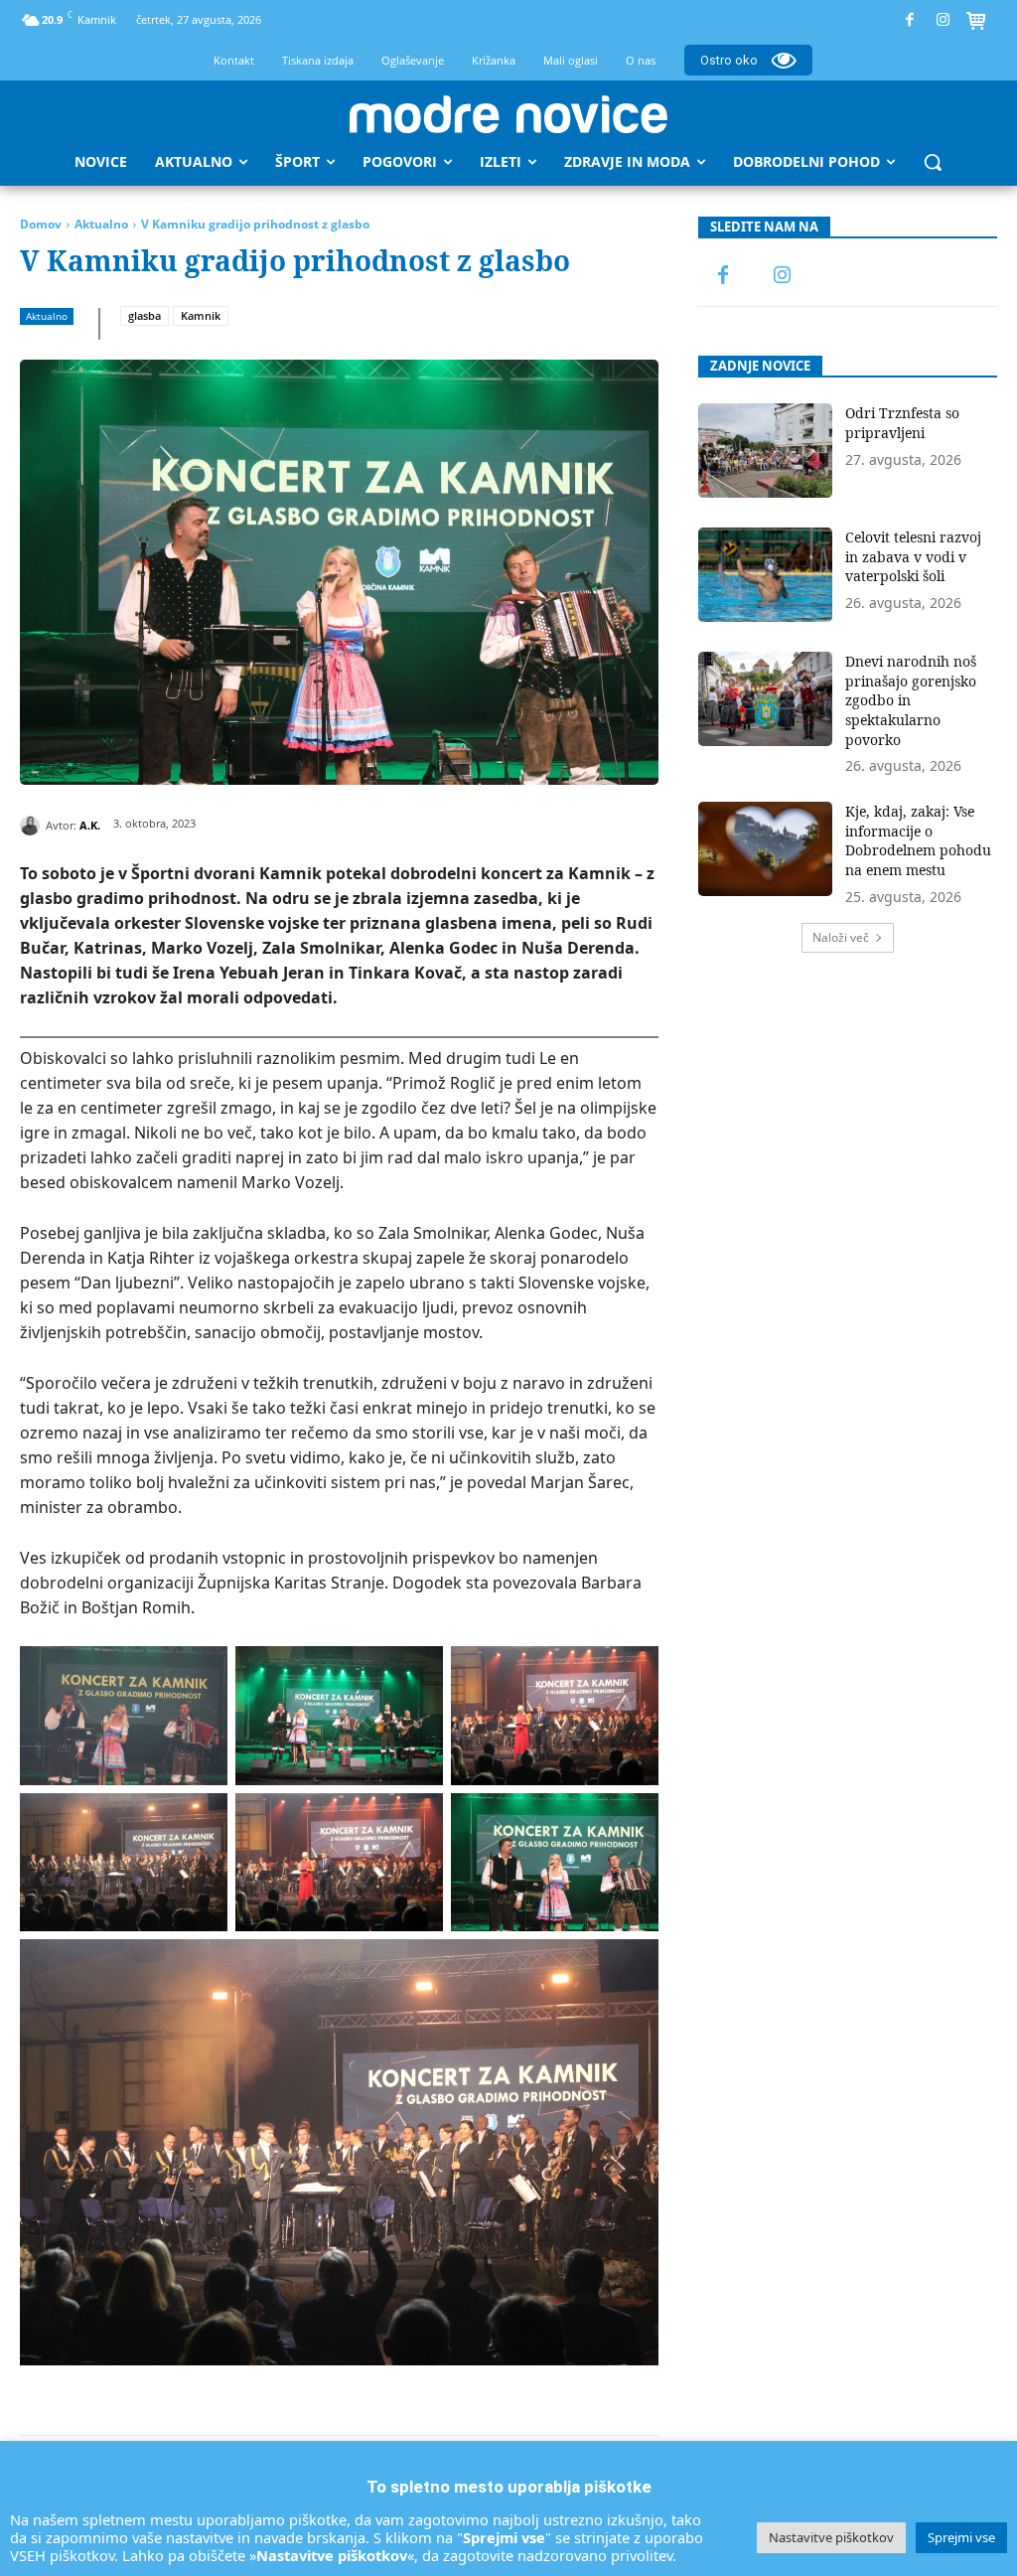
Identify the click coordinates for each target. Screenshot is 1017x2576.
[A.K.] (33, 826)
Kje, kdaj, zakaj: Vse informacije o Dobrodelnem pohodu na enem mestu (918, 840)
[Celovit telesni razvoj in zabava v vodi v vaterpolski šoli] (766, 575)
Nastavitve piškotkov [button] (831, 2537)
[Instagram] (943, 20)
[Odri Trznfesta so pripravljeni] (766, 451)
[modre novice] (508, 114)
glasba (145, 315)
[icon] (976, 23)
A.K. (90, 825)
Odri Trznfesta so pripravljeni (902, 423)
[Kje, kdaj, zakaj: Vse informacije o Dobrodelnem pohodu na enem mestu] (766, 849)
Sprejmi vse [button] (961, 2537)
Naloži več (841, 937)
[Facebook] (910, 20)
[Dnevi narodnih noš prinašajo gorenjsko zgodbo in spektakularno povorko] (766, 699)
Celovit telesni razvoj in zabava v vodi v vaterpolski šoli (913, 556)
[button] (933, 162)
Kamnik (201, 315)
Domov (41, 224)
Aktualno (101, 224)
